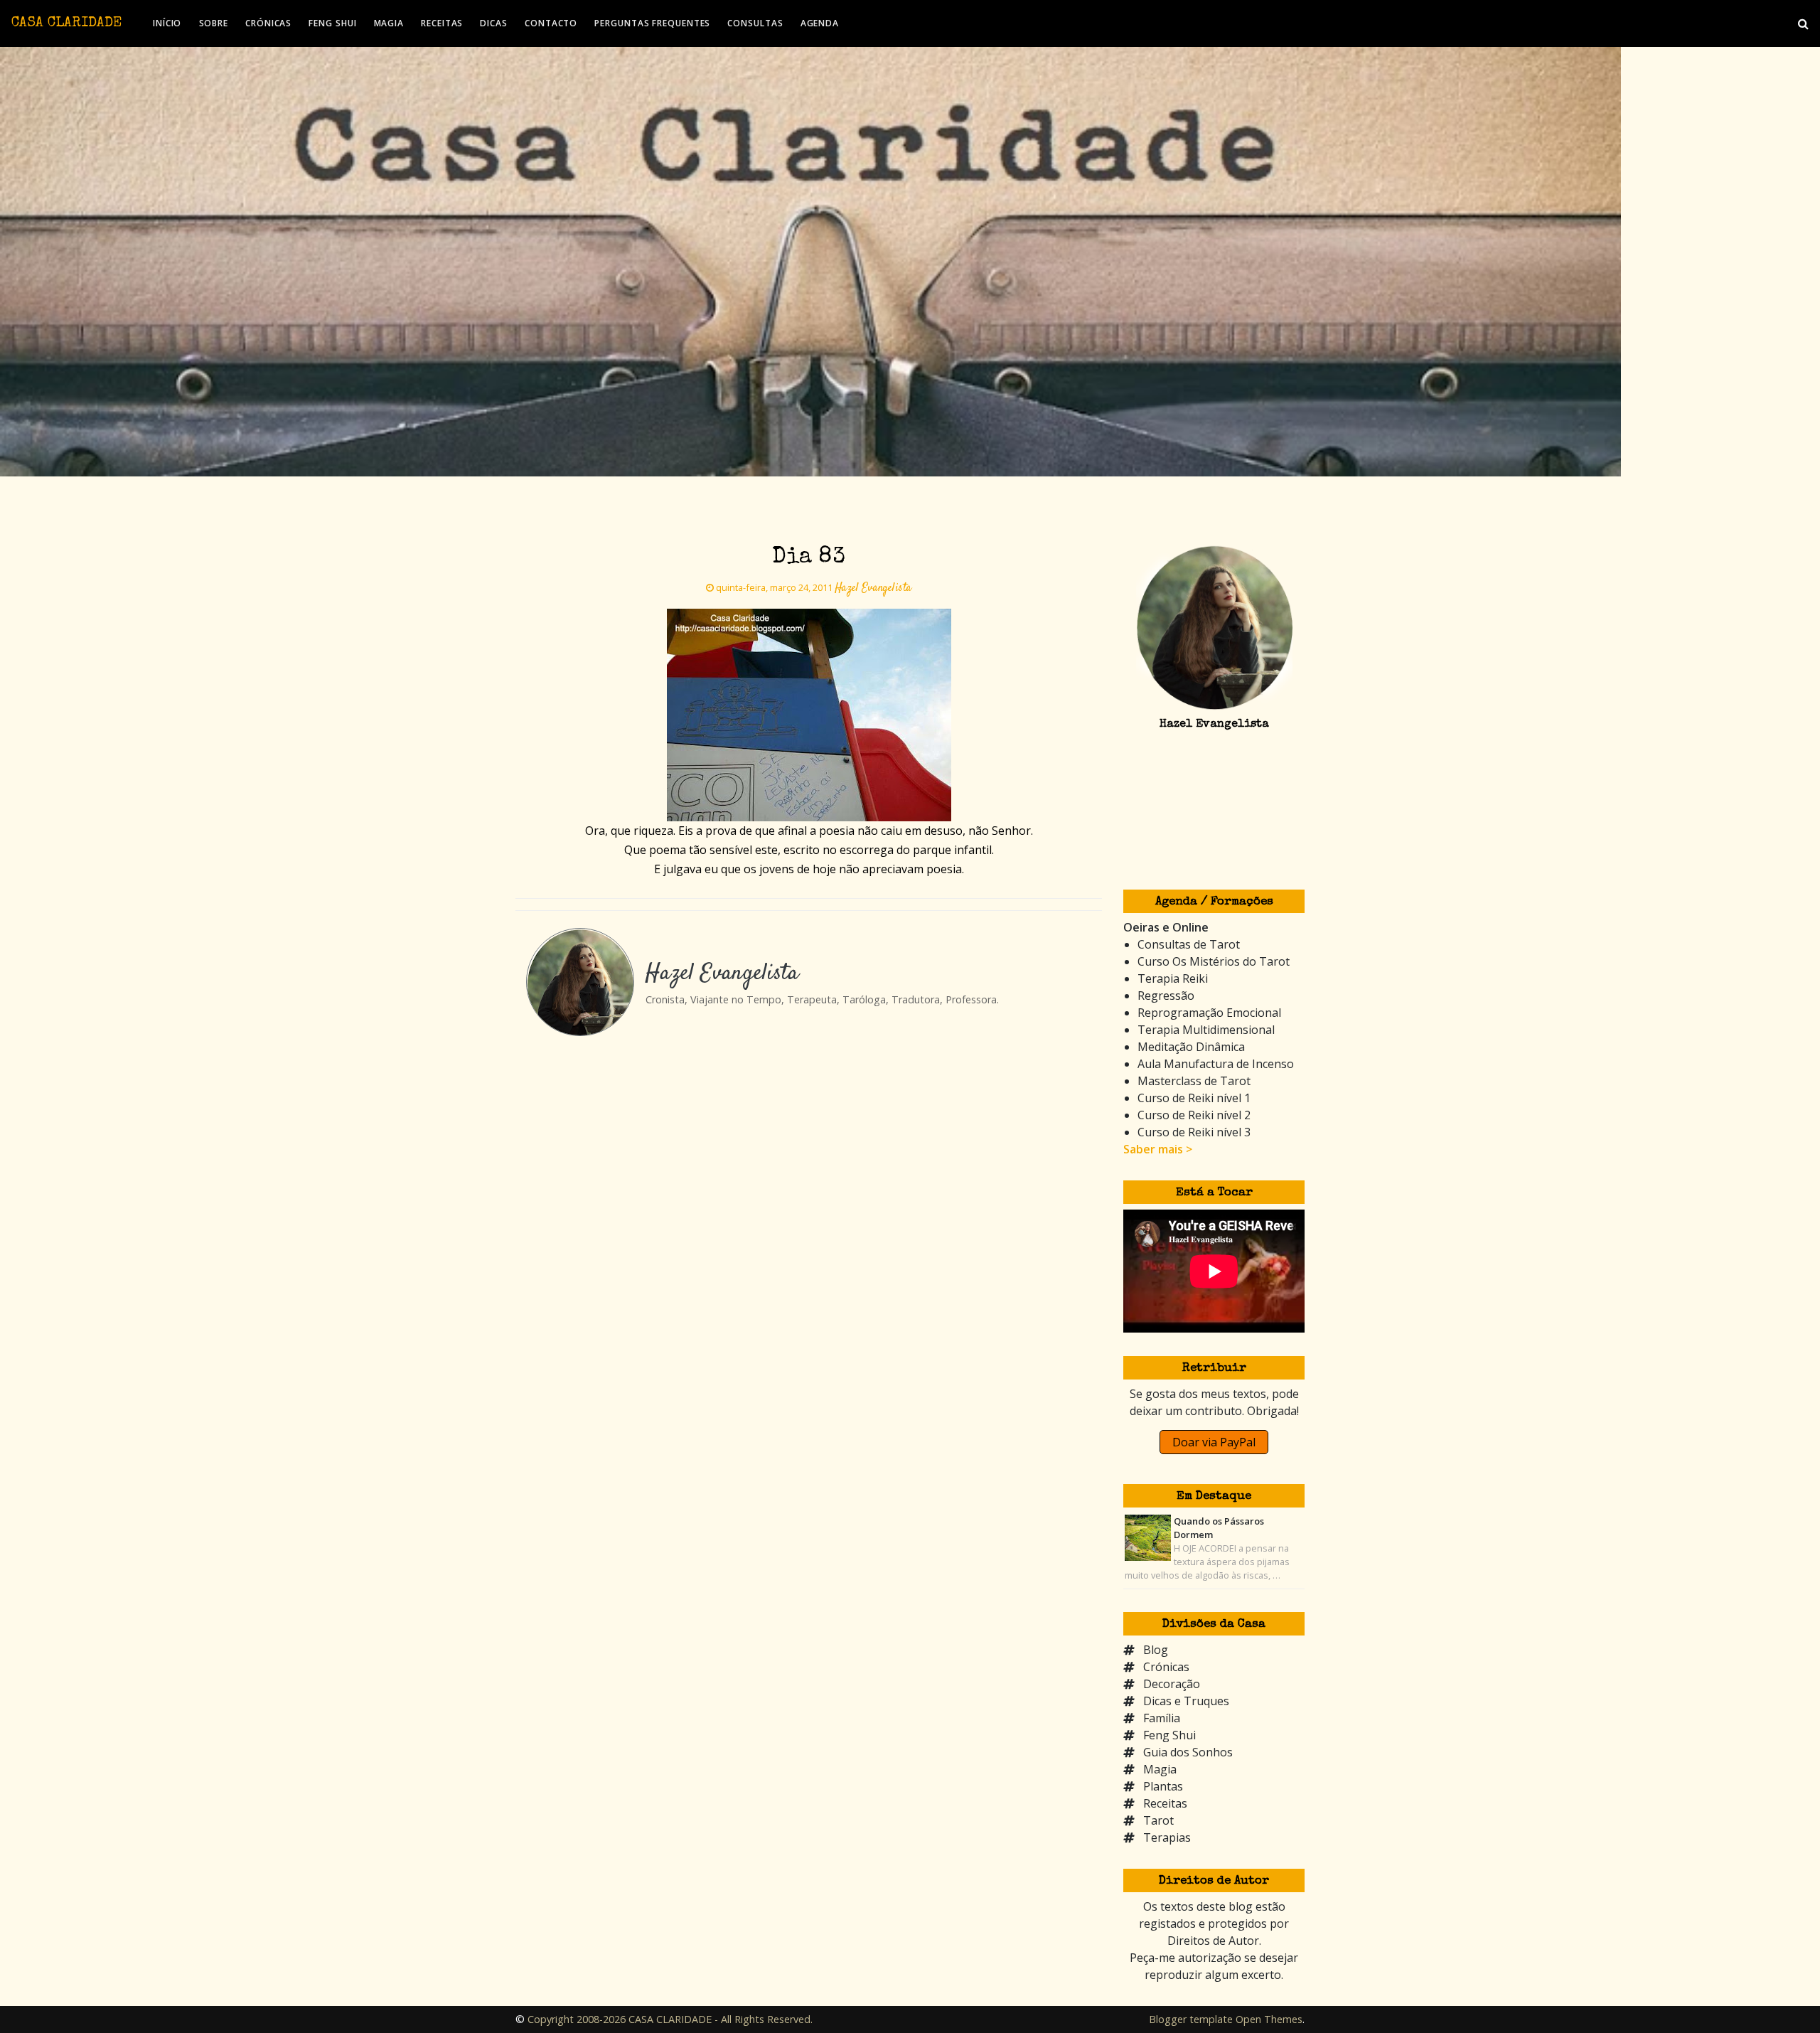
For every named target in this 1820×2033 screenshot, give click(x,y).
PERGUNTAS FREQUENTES (652, 23)
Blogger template (1191, 2019)
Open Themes (1269, 2019)
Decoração (1172, 1684)
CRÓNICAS (268, 23)
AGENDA (820, 23)
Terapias (1167, 1837)
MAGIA (389, 23)
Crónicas (1166, 1667)
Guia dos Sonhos (1188, 1752)
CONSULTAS (755, 23)
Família (1162, 1718)
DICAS (494, 23)
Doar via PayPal (1214, 1442)
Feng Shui (1169, 1735)
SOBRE (214, 23)
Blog (1156, 1650)
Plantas (1163, 1786)
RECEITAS (442, 23)
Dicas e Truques (1186, 1701)
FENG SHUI (332, 23)
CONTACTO (551, 23)
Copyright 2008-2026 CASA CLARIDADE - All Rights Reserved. (670, 2019)
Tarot (1158, 1820)
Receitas (1165, 1803)
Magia (1160, 1769)
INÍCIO (167, 23)
